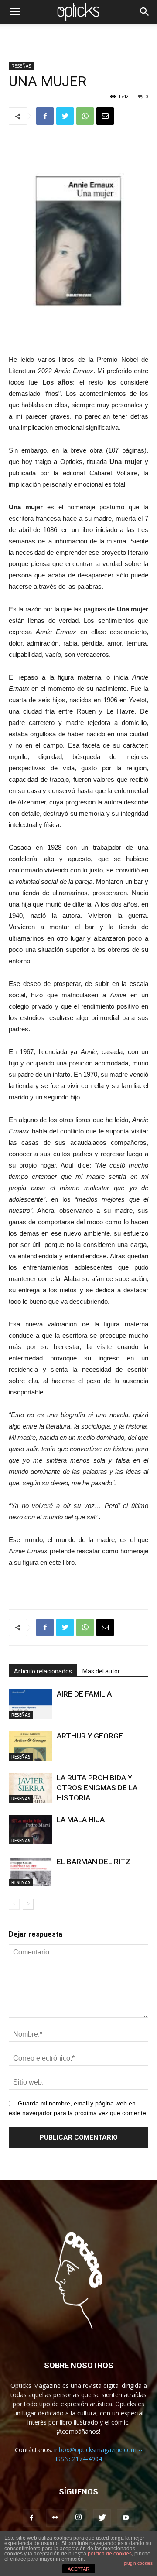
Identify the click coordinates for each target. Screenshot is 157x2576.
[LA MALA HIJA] (31, 1830)
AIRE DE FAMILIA (84, 1694)
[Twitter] (102, 2518)
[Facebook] (31, 2518)
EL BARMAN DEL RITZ (94, 1862)
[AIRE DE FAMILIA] (31, 1704)
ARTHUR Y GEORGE (90, 1736)
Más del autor (101, 1671)
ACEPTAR (78, 2569)
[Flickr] (55, 2518)
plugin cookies (138, 2563)
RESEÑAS (21, 66)
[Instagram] (78, 2518)
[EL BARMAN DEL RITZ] (31, 1872)
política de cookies (110, 2554)
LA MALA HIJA (81, 1820)
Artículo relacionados (43, 1671)
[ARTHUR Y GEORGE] (31, 1746)
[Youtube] (126, 2518)
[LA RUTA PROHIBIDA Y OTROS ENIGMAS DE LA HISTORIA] (31, 1788)
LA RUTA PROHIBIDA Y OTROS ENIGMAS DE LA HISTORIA (97, 1788)
